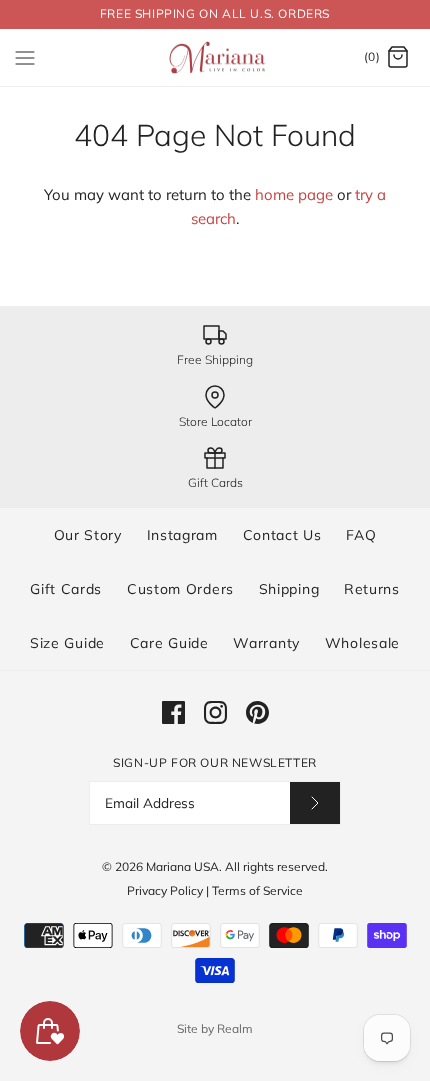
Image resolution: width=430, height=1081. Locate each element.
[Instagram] (215, 712)
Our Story (88, 535)
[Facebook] (173, 712)
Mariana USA (182, 866)
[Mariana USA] (215, 58)
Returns (372, 589)
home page (294, 194)
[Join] (315, 802)
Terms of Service (257, 890)
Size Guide (67, 643)
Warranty (266, 643)
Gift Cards (66, 589)
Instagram (182, 535)
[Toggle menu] (25, 57)
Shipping (289, 589)
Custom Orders (180, 589)
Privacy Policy (165, 890)
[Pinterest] (257, 712)
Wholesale (362, 643)
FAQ (361, 535)
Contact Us (282, 535)
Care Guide (169, 643)
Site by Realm (215, 1028)
